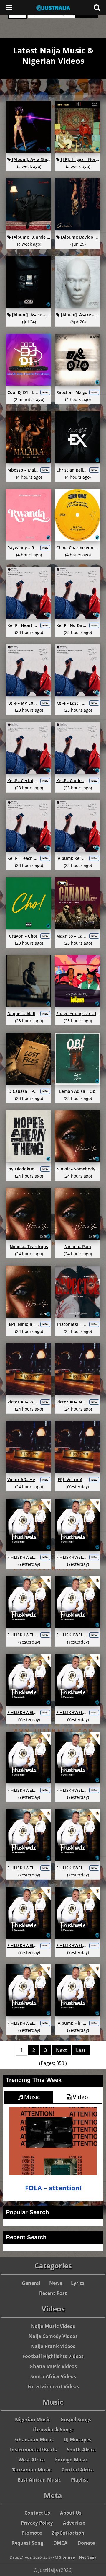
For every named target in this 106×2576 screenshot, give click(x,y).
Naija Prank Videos (53, 2346)
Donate (86, 2543)
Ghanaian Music (34, 2440)
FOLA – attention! (53, 2188)
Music (31, 2097)
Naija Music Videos (53, 2326)
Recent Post (53, 2293)
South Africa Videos (53, 2376)
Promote (32, 2533)
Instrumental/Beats (33, 2450)
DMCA (60, 2543)
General (31, 2283)
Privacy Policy (37, 2523)
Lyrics (78, 2283)
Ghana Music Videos (53, 2366)
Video (80, 2097)
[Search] (97, 7)
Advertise (74, 2523)
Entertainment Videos (53, 2386)
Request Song (27, 2543)
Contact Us (37, 2513)
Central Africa (78, 2470)
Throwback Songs (53, 2430)
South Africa (81, 2450)
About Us (71, 2513)
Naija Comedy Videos (53, 2336)
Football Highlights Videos (53, 2356)
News (56, 2283)
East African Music (39, 2480)
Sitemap (67, 2557)
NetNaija (88, 2557)
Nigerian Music (33, 2420)
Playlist (80, 2480)
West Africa (32, 2460)
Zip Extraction (68, 2533)
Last (81, 2050)
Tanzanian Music (32, 2470)
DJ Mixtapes (77, 2440)
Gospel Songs (76, 2420)
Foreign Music (71, 2460)
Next (61, 2050)
